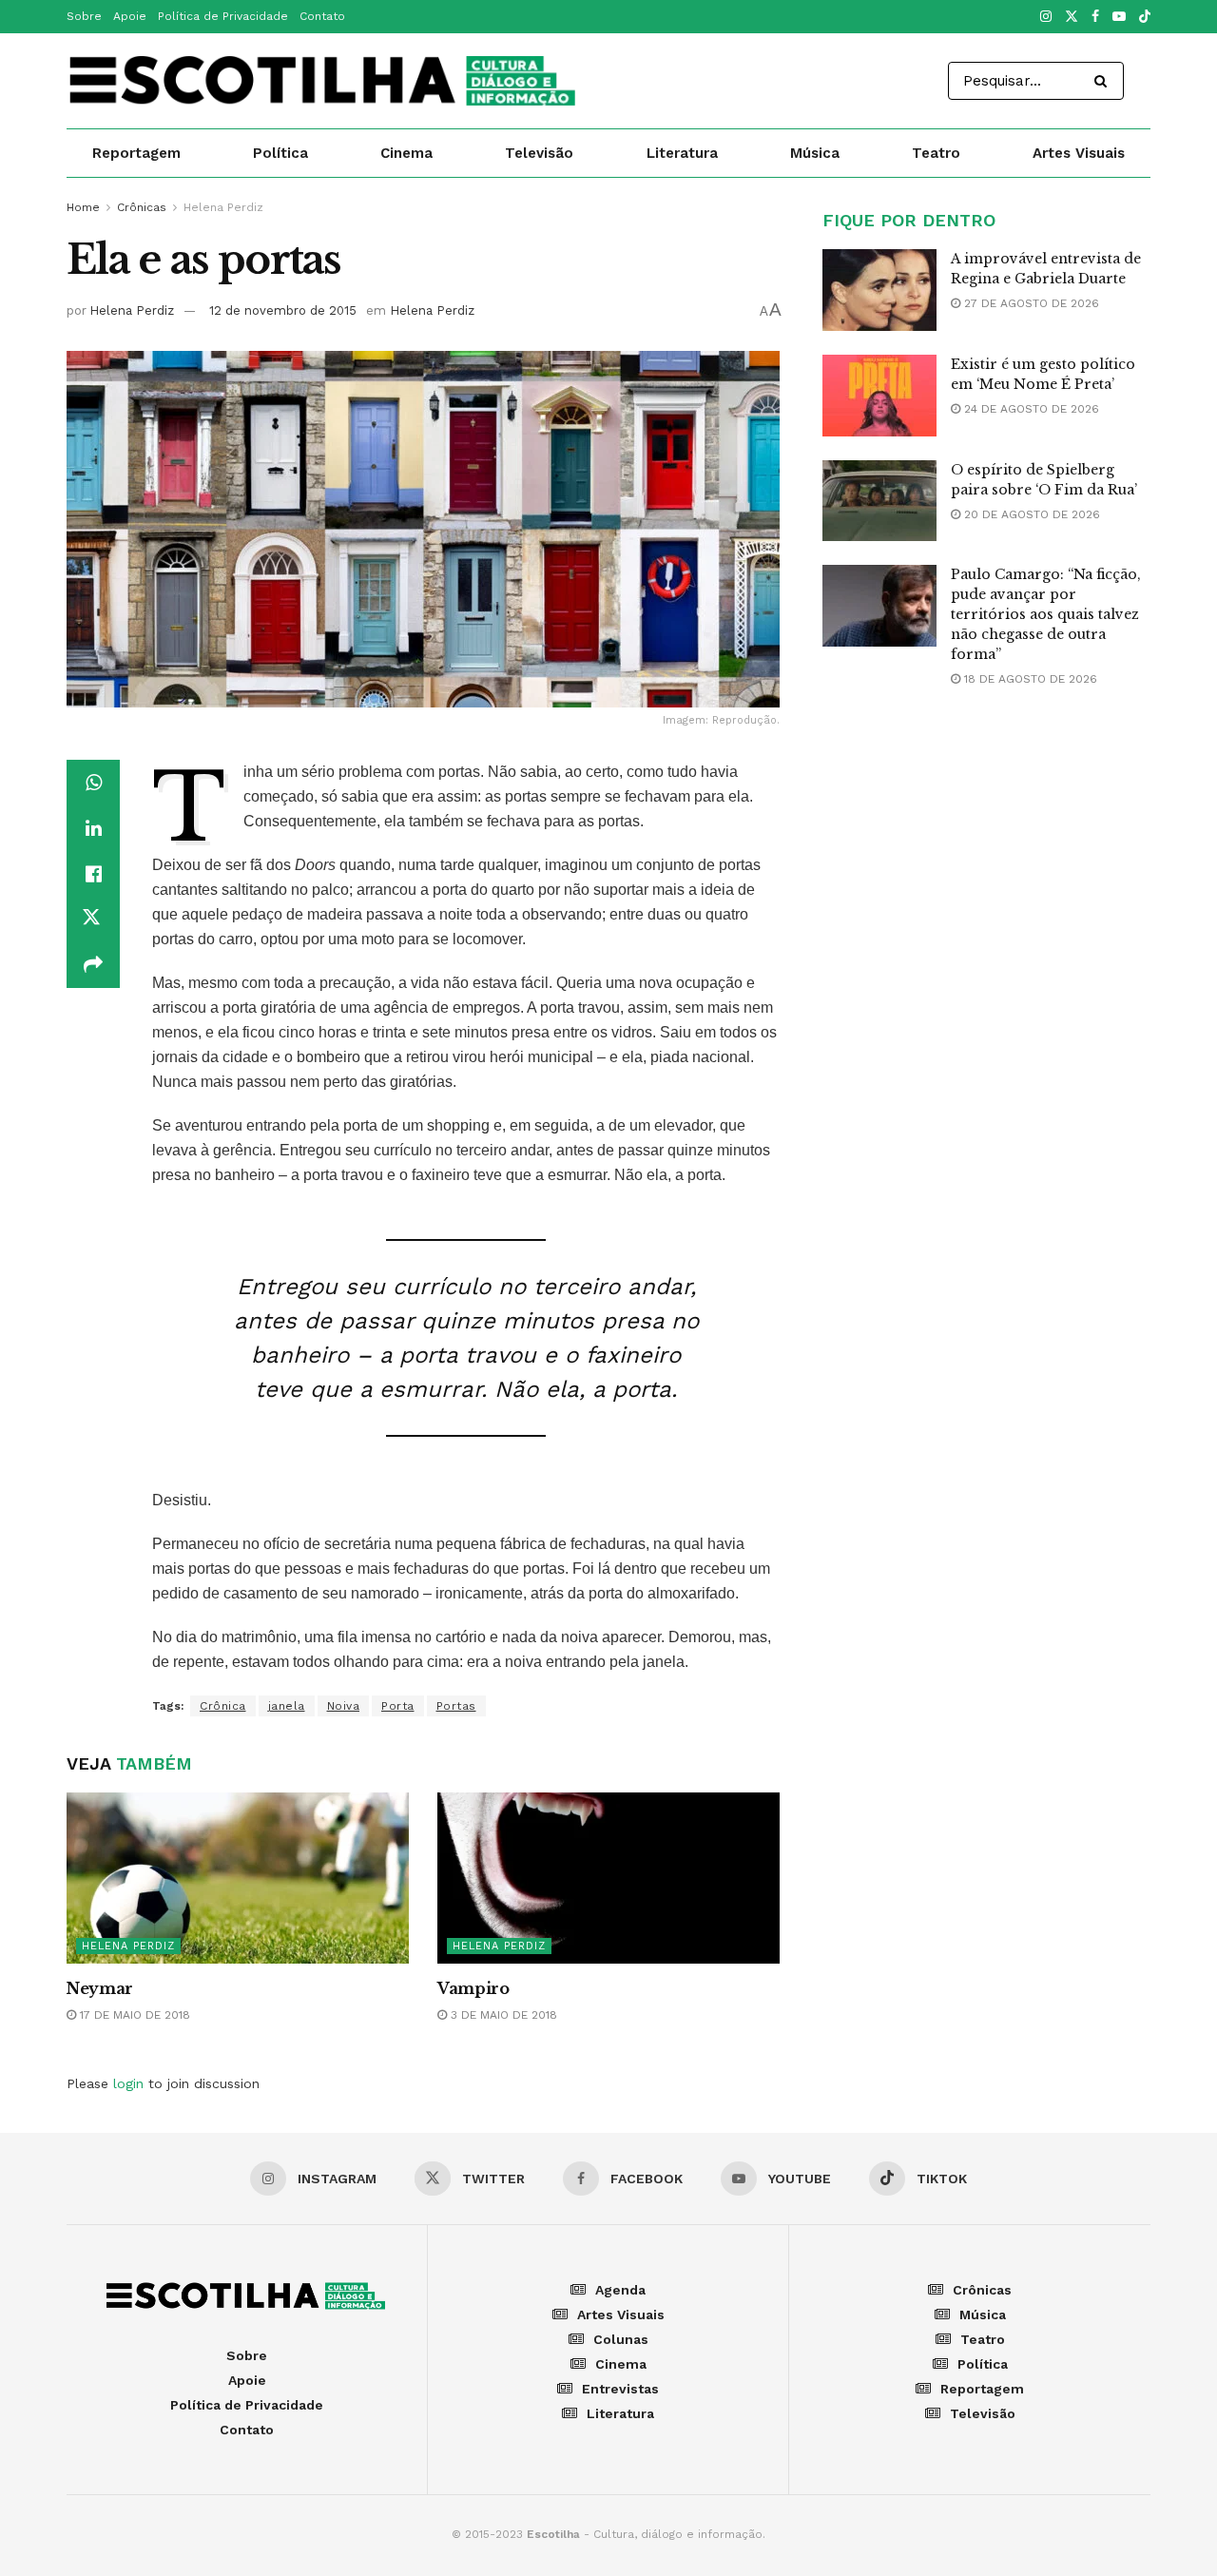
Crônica (223, 1706)
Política (280, 153)
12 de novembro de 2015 (283, 310)
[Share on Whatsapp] (93, 783)
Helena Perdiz (223, 207)
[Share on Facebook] (93, 874)
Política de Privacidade (223, 16)
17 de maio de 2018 (133, 2015)
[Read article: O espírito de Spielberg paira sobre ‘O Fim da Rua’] (879, 501)
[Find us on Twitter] (1072, 17)
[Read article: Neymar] (238, 1878)
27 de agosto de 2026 (1030, 303)
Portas (456, 1706)
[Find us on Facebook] (1095, 17)
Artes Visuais (1079, 153)
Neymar (100, 1988)
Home (83, 207)
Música (815, 153)
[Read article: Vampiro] (608, 1878)
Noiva (344, 1706)
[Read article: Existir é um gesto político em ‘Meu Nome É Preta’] (879, 396)
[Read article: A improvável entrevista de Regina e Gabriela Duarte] (879, 290)
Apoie (130, 16)
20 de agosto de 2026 (1030, 514)
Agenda (620, 2290)
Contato (322, 16)
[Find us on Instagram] (1046, 17)
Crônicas (142, 207)
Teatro (936, 153)
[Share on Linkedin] (93, 828)
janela (287, 1706)
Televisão (539, 153)
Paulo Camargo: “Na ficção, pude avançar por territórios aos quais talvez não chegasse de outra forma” (1046, 614)
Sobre (84, 16)
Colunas (621, 2339)
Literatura (682, 153)
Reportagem (136, 153)
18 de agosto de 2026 (1029, 679)
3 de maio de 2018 (502, 2015)
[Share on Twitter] (93, 920)
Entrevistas (620, 2389)
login (128, 2083)
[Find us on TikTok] (1145, 18)
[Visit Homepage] (324, 81)
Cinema (406, 153)
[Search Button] (1104, 81)
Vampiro (473, 1988)
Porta (398, 1706)
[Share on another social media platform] (93, 965)
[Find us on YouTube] (1119, 17)
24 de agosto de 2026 (1030, 409)
